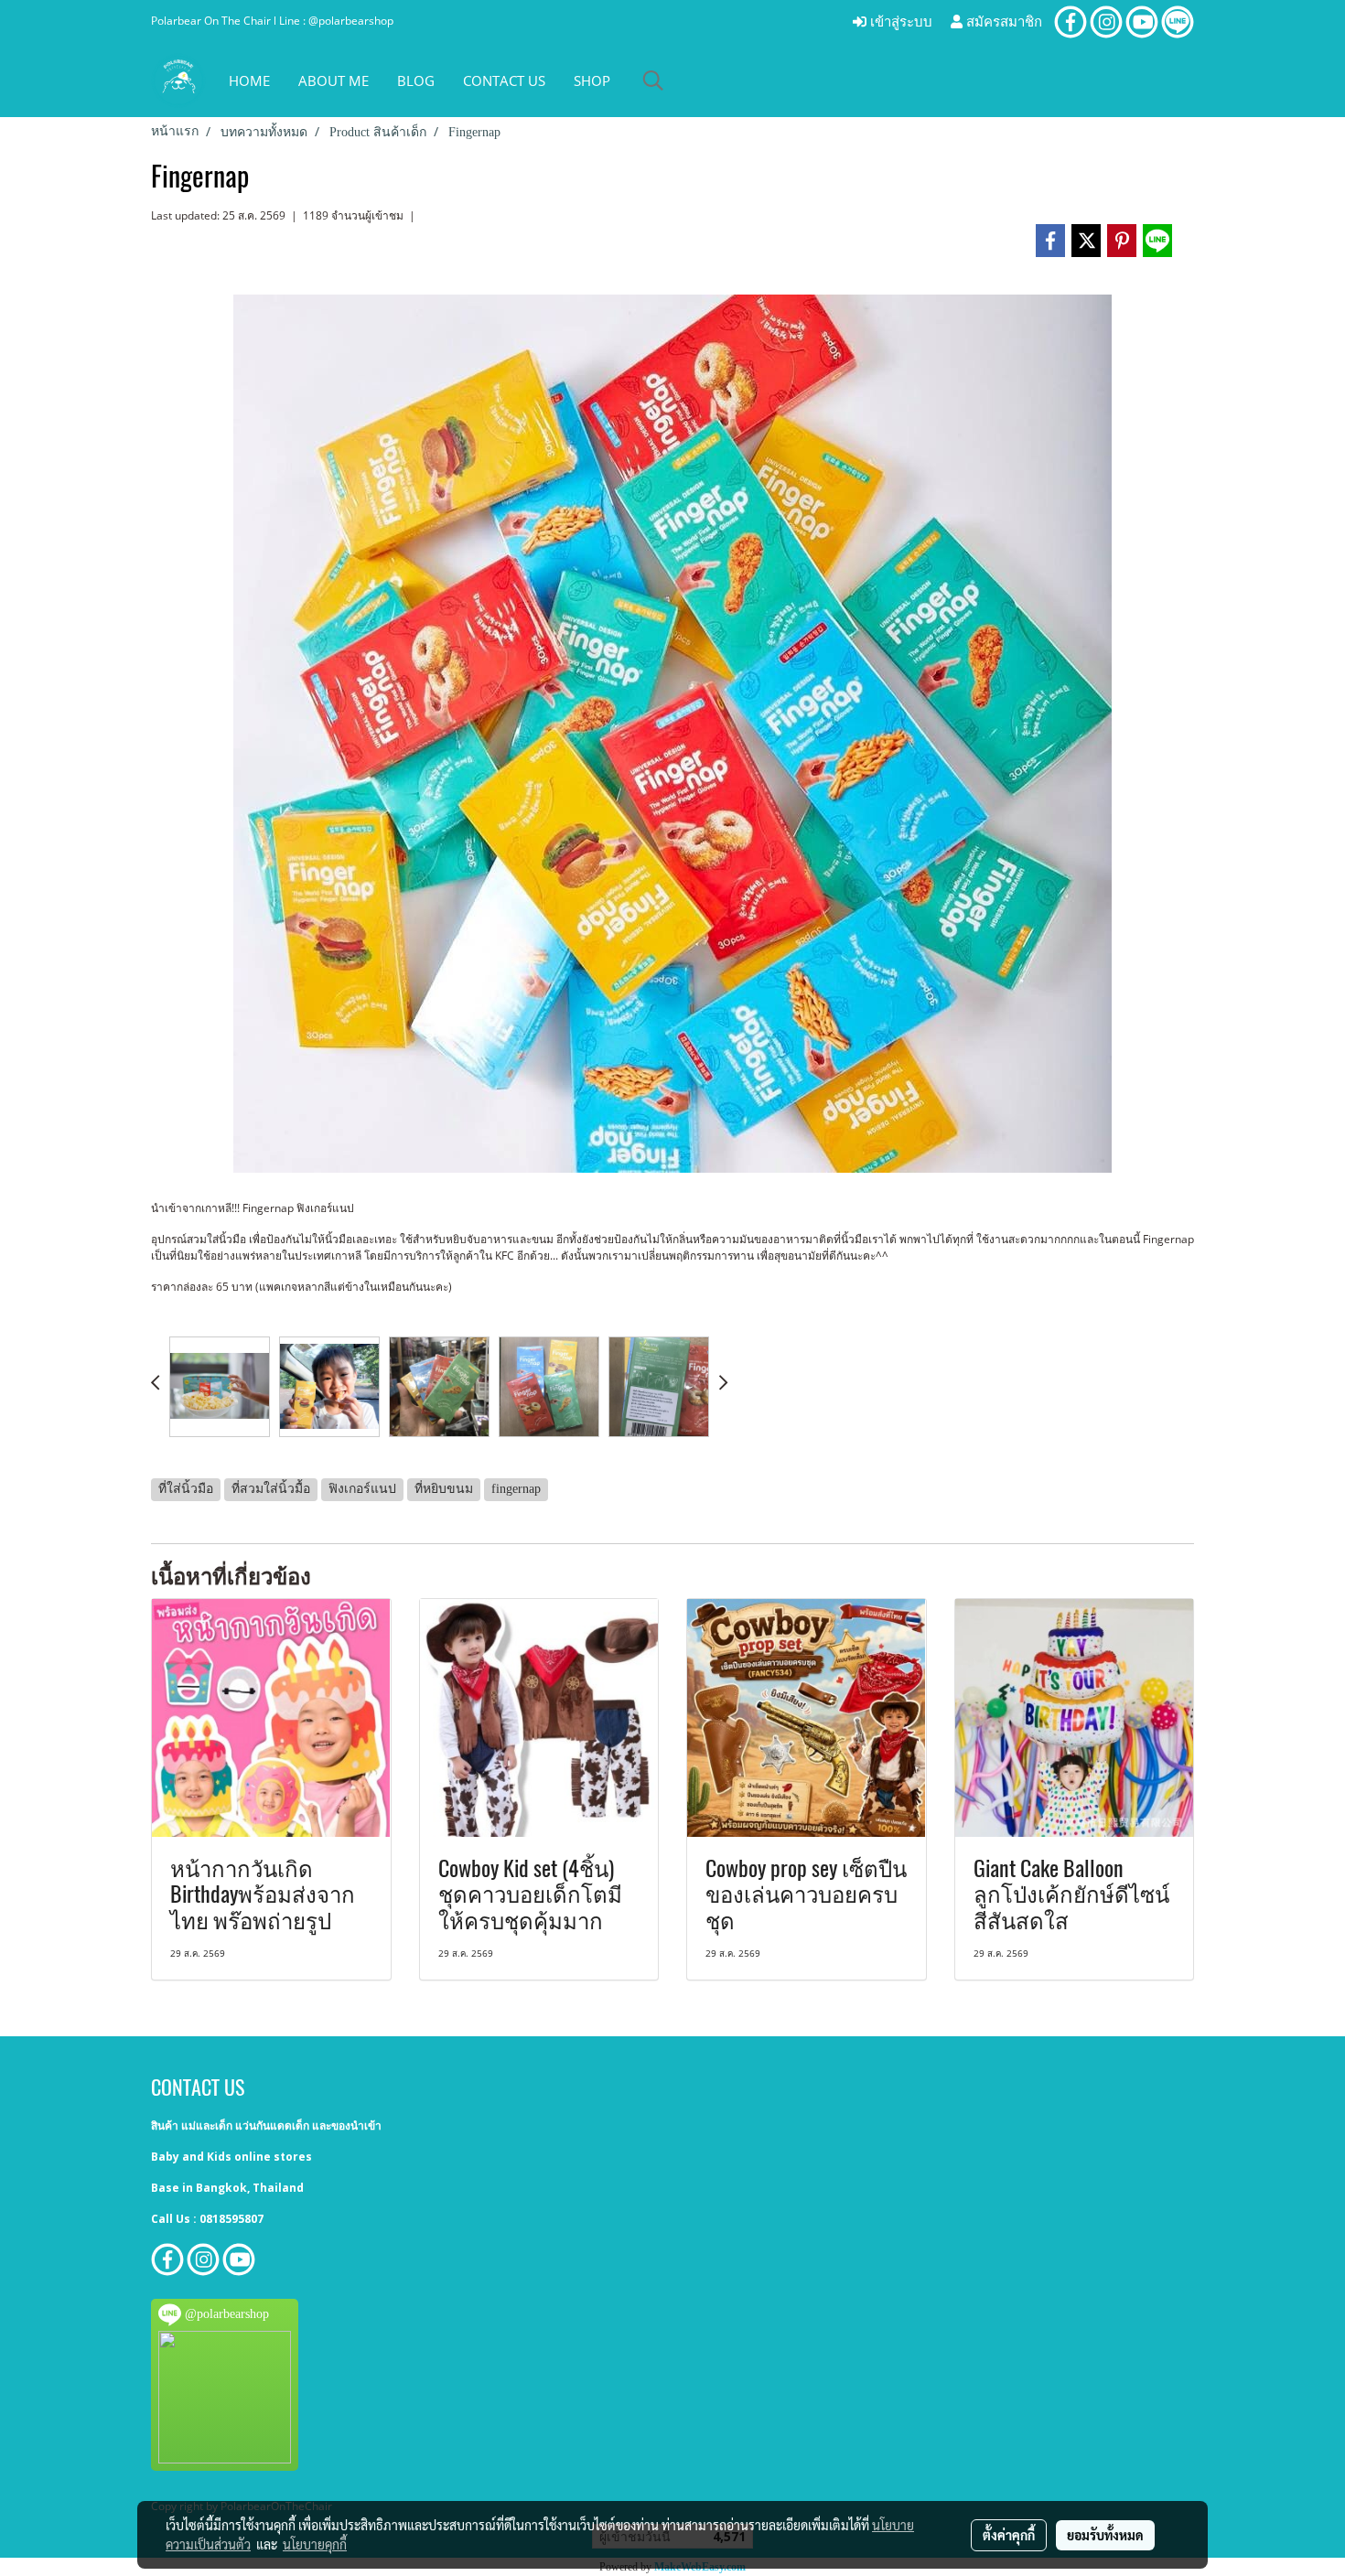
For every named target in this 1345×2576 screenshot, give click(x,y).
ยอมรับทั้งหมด (1105, 2535)
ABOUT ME (334, 80)
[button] (653, 80)
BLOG (416, 80)
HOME (249, 80)
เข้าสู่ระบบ (899, 22)
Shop (592, 80)
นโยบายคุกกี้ (315, 2544)
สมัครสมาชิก (1002, 22)
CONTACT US (504, 80)
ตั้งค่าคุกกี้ (1009, 2535)
